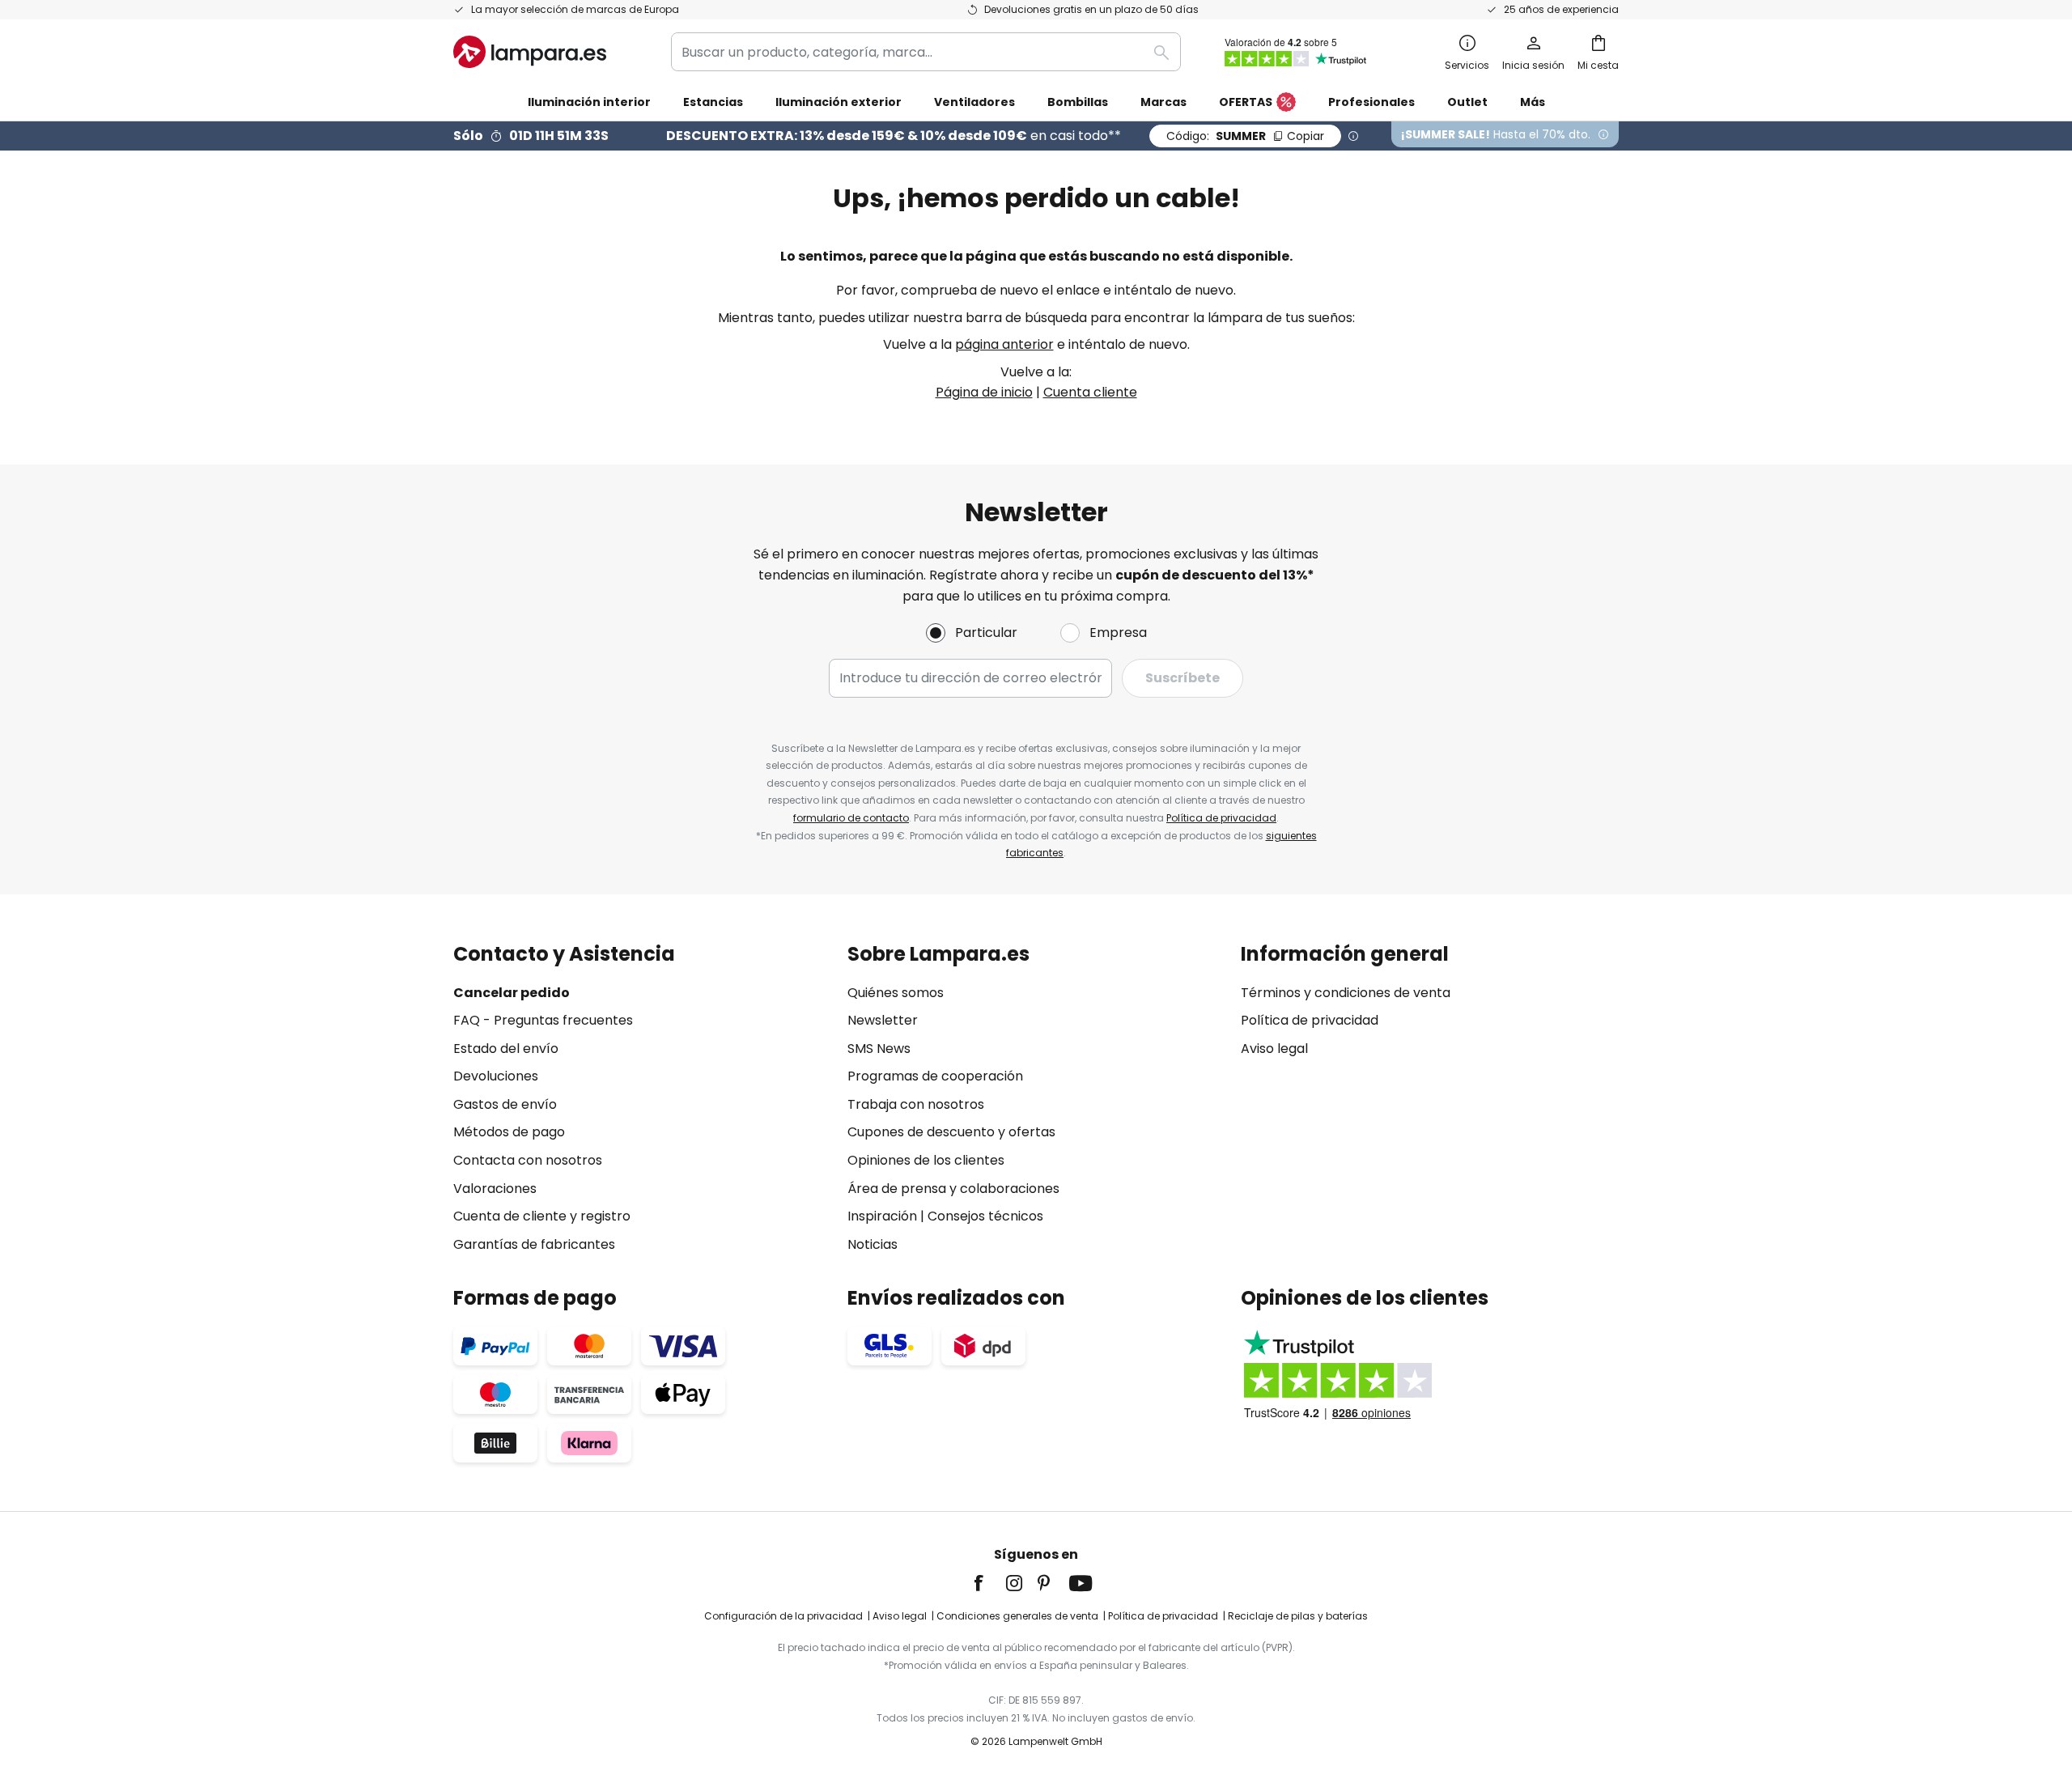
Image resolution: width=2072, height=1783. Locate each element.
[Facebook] (989, 1583)
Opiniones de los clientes (926, 1160)
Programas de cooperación (935, 1076)
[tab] (642, 1099)
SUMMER (1245, 136)
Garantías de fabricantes (534, 1244)
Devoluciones (496, 1076)
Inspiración (882, 1216)
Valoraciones (495, 1189)
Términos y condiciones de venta (1346, 993)
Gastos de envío (505, 1104)
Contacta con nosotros (528, 1160)
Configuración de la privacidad (783, 1616)
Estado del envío (506, 1049)
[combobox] (926, 52)
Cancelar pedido (512, 993)
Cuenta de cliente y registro (542, 1216)
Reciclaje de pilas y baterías (1298, 1616)
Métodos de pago (509, 1132)
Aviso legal (1274, 1049)
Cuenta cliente (1090, 392)
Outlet (1467, 102)
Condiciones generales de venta (1017, 1616)
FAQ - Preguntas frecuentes (543, 1020)
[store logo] (530, 52)
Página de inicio (984, 392)
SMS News (879, 1049)
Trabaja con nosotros (916, 1104)
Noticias (873, 1244)
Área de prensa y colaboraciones (953, 1189)
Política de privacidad (1221, 818)
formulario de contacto (851, 818)
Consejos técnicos (985, 1216)
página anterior (1004, 344)
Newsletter (883, 1020)
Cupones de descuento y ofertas (951, 1132)
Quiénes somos (896, 993)
